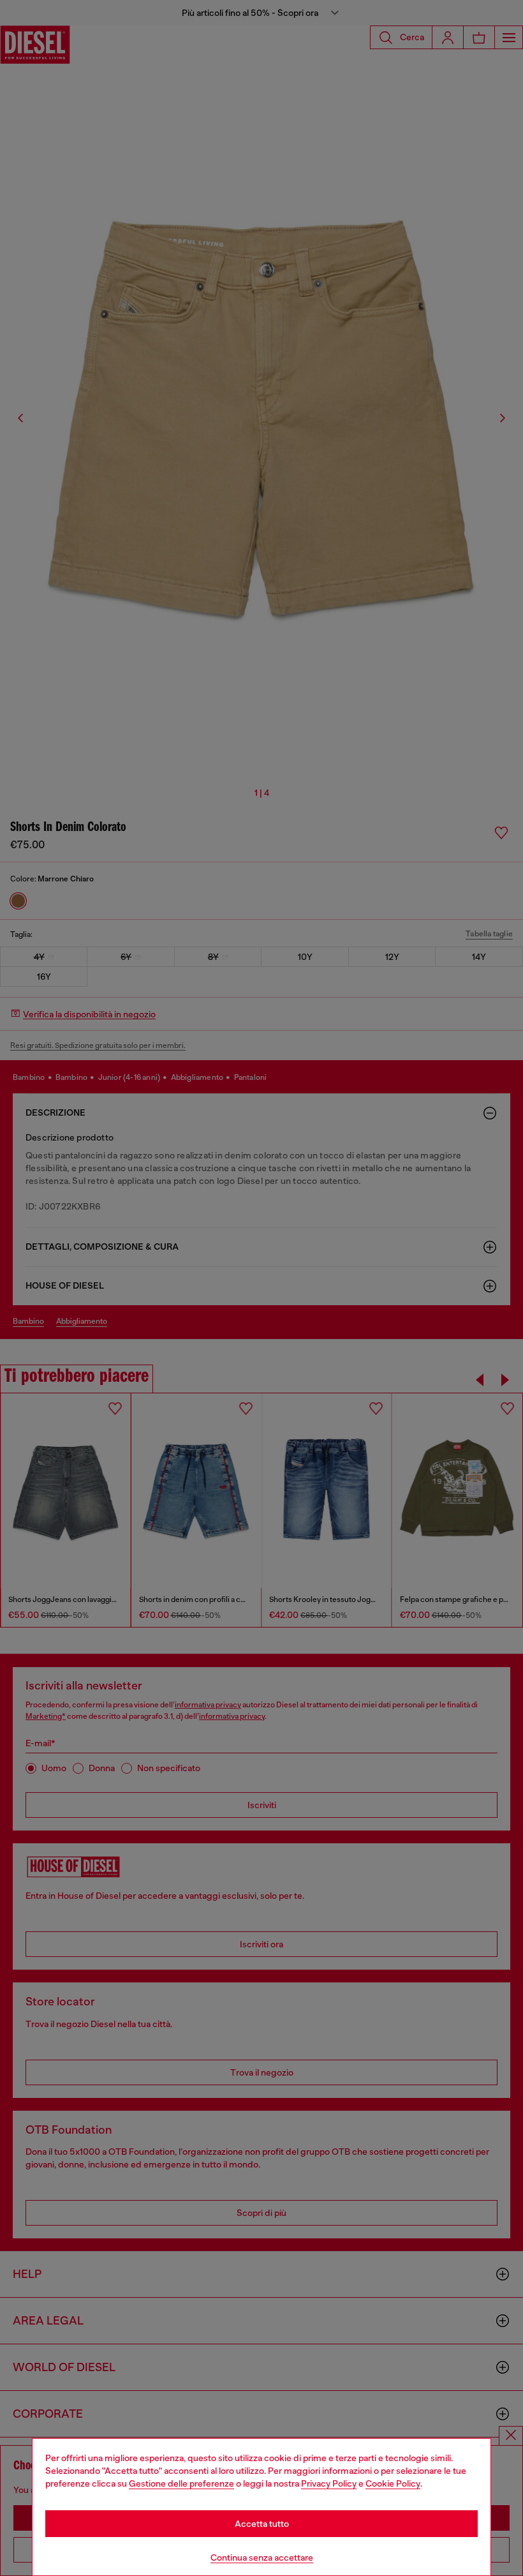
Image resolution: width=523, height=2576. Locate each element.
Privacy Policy (329, 2483)
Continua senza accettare (262, 2557)
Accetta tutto (262, 2524)
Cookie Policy (393, 2483)
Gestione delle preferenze (181, 2483)
